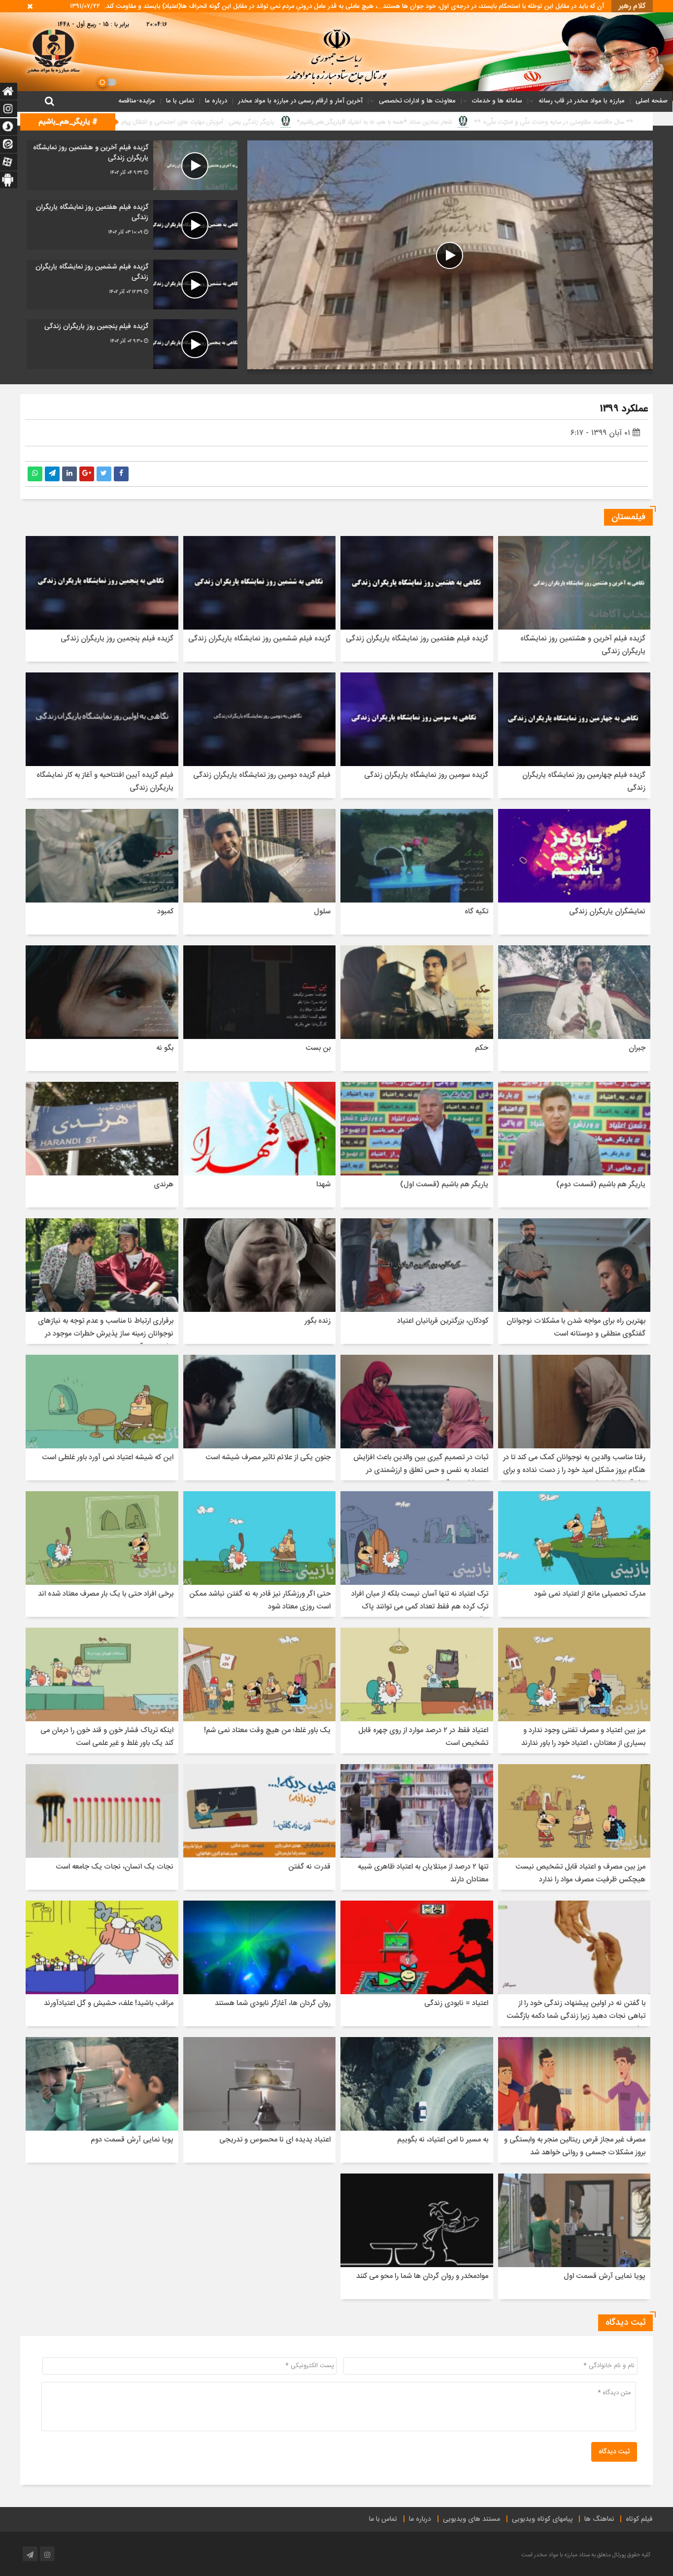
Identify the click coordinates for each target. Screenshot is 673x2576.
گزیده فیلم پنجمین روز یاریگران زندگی (117, 639)
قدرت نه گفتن (309, 1867)
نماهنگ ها (599, 2519)
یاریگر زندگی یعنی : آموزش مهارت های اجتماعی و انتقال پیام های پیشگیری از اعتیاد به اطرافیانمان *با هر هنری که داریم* (430, 122)
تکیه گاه (476, 912)
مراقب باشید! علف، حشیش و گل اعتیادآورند (109, 2003)
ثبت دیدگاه (614, 2452)
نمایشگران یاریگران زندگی (607, 912)
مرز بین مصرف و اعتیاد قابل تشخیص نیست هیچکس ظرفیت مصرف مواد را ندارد (580, 1873)
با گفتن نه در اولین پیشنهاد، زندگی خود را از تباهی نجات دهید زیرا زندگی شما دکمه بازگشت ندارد (576, 2016)
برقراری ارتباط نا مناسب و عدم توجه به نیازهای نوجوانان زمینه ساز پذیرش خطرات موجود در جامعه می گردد (106, 1334)
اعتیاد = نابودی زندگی (456, 2003)
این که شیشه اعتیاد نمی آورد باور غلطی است (108, 1457)
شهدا (323, 1185)
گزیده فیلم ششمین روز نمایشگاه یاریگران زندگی (259, 639)
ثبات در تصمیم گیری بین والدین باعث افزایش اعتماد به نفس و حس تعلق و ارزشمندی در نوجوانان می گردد (421, 1470)
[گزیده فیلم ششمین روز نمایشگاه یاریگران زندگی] (132, 284)
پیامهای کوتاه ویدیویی (542, 2519)
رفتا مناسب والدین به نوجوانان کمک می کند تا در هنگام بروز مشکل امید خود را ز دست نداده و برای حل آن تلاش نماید (574, 1470)
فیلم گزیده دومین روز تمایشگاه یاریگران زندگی (262, 775)
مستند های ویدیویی (471, 2519)
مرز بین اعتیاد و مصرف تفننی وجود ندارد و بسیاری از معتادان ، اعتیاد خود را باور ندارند (583, 1737)
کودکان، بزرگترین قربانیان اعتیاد (443, 1321)
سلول (322, 912)
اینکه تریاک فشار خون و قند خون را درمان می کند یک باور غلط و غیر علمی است (107, 1737)
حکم (482, 1048)
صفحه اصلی (652, 101)
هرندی (164, 1185)
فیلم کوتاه (639, 2519)
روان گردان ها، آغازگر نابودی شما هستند (273, 2003)
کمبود (165, 912)
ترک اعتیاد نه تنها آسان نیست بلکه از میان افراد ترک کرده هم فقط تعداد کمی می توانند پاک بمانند (420, 1607)
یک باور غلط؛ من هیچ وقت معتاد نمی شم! (267, 1730)
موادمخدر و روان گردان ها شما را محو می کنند (422, 2276)
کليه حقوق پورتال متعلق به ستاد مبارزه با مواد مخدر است (586, 2555)
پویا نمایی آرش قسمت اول (605, 2276)
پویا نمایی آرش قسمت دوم (132, 2140)
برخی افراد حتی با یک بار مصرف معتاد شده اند (106, 1594)
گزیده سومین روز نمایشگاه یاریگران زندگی (426, 775)
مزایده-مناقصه (137, 101)
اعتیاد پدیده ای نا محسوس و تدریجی (275, 2140)
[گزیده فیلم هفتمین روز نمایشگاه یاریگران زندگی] (132, 225)
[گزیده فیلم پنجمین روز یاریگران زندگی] (132, 344)
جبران (637, 1048)
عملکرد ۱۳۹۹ (624, 409)
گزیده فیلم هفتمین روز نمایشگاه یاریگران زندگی (417, 639)
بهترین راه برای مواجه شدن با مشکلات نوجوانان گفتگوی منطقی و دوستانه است (576, 1327)
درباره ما (216, 101)
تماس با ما (180, 101)
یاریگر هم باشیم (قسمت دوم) (601, 1185)
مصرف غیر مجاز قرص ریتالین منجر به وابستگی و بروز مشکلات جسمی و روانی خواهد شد (575, 2146)
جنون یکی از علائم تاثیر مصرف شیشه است (268, 1457)
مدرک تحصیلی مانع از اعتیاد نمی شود (590, 1594)
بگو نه (165, 1048)
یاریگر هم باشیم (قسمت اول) (444, 1185)
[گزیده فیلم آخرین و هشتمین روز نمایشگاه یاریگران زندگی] (132, 165)
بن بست (318, 1048)
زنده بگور (318, 1321)
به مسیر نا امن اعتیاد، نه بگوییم (443, 2140)
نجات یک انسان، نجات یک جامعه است (115, 1867)
